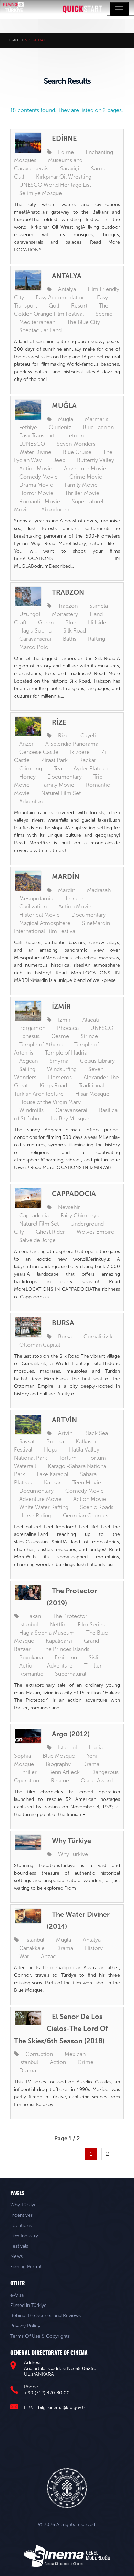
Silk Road (75, 631)
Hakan (33, 1616)
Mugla (66, 419)
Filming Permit (26, 2267)
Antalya (67, 289)
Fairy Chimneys (80, 1215)
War (24, 1956)
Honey (27, 777)
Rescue (60, 1780)
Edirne (66, 152)
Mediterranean (37, 322)
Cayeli (88, 736)
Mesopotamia (36, 898)
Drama (91, 1764)
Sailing (27, 1069)
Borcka (55, 1441)
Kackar (88, 760)
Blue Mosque (59, 1756)
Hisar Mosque (92, 1094)
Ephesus (29, 1036)
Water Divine (35, 452)
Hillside (97, 622)
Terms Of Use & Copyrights (40, 2336)
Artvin (65, 1433)
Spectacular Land (40, 330)
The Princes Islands (66, 1649)
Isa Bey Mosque (70, 1118)
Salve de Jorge (37, 1240)
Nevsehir (69, 1207)
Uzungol (30, 614)
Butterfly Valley (96, 460)
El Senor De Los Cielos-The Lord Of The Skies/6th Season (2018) (61, 2029)
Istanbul (29, 1624)
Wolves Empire (95, 1232)
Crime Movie (86, 477)
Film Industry (24, 2236)
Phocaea (68, 1028)
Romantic (31, 1674)
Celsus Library (97, 1061)
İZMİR (61, 1007)
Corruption (39, 2054)
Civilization (33, 907)
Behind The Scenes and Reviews (46, 2316)
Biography (58, 1764)
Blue (71, 622)
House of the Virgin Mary (50, 1102)
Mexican (75, 2054)
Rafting (97, 639)
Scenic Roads (97, 1507)
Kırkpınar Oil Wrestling (64, 177)
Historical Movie (40, 915)
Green (46, 622)
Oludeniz (60, 427)
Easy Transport (37, 436)
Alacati (91, 1020)
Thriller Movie (82, 493)
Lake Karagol (53, 1474)
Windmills (31, 1110)
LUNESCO (32, 444)
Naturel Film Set (61, 793)
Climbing (31, 768)
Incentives (21, 2215)
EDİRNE (64, 139)
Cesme (60, 1036)
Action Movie (36, 468)
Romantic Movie (40, 501)
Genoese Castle (39, 752)
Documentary (65, 777)
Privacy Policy (25, 2326)
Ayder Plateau (91, 768)
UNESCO (102, 1028)
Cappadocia (34, 1215)
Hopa (51, 1450)
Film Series (91, 1624)
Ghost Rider (50, 1232)
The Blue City (83, 322)
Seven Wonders (76, 444)
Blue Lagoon (98, 427)
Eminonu (66, 1657)
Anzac (48, 1956)
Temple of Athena (41, 1044)
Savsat (27, 1441)
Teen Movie (87, 1483)
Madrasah (99, 890)
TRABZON (68, 592)
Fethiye (28, 427)
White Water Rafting (44, 1507)
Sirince (89, 1036)
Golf (54, 306)
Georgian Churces (86, 1515)
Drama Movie (36, 485)
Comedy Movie (38, 477)
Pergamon (32, 1028)
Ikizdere (80, 752)
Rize (63, 736)
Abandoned (55, 510)
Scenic (104, 314)
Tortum (68, 1458)
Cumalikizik (98, 1337)
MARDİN (66, 877)
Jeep (59, 460)
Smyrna (59, 1061)
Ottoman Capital (40, 1345)
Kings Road (53, 1086)
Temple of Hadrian (68, 1053)
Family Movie (81, 485)
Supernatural (71, 1674)
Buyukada (31, 1657)
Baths (70, 639)
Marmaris (97, 419)
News (16, 2256)
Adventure (32, 801)
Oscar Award (97, 1780)
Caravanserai (35, 639)
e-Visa (17, 2295)
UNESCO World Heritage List (55, 185)
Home (14, 40)
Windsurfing (62, 1069)
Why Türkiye (71, 1841)
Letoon (75, 436)
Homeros (60, 1077)
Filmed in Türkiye (29, 2305)
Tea (58, 768)
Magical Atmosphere (45, 923)
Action (27, 1666)
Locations (21, 2225)
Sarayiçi (70, 168)
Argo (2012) (71, 1734)
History (94, 1948)
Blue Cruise (77, 452)
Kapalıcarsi (59, 1641)
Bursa (65, 1337)
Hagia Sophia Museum (47, 1633)
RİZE (59, 722)
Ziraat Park (54, 760)
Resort (79, 306)
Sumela (99, 606)
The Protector (70, 1616)
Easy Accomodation (60, 297)
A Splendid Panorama (72, 744)
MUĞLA (64, 406)
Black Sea (96, 1433)
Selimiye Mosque (41, 193)
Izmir (64, 1020)
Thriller (93, 1666)
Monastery (65, 614)
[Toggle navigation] (119, 9)
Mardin (67, 890)
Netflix (58, 1624)
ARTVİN (64, 1420)
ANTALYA (67, 276)
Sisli (93, 1657)
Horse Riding (35, 1515)
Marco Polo (34, 647)
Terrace (74, 898)
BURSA (63, 1323)
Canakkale (32, 1948)
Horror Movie (36, 493)
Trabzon (68, 606)
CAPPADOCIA (74, 1194)
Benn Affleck (64, 1772)
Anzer (26, 744)
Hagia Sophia (35, 631)
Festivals (19, 2246)
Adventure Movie (85, 468)
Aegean (29, 1061)
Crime (86, 2062)
